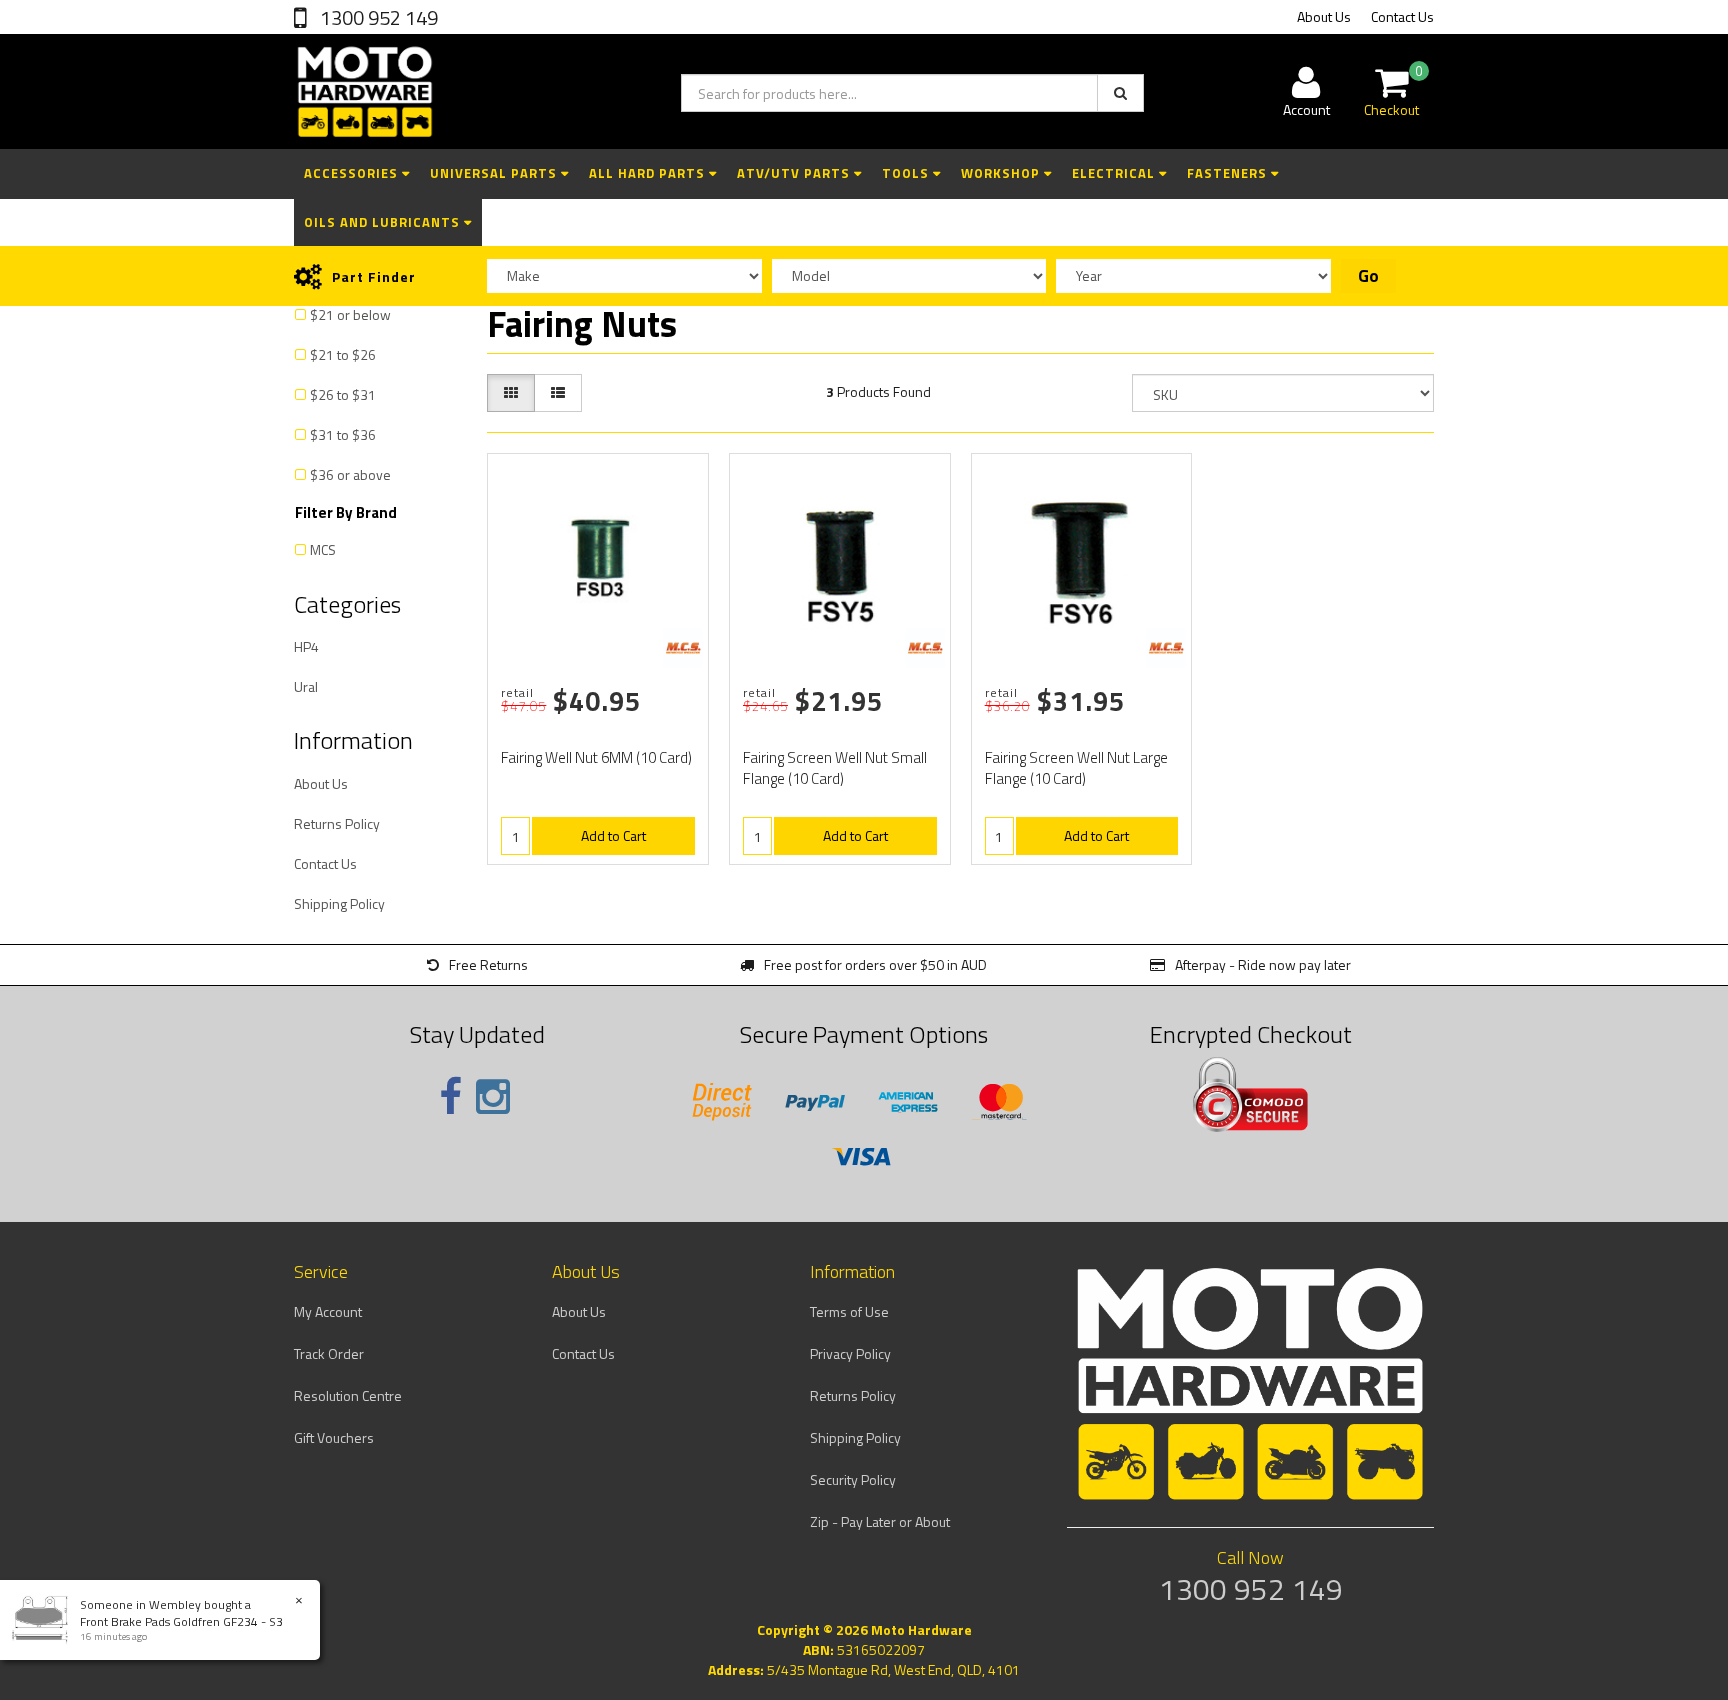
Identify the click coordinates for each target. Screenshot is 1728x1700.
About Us (1324, 16)
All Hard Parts (649, 173)
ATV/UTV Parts (795, 173)
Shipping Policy (339, 903)
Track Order (329, 1353)
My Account (328, 1311)
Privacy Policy (850, 1353)
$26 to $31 (343, 394)
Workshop (1002, 173)
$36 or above (350, 474)
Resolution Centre (348, 1395)
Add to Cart (613, 835)
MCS (323, 549)
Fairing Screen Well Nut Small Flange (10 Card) (835, 768)
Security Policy (853, 1479)
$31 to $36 (343, 434)
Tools (907, 173)
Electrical (1115, 173)
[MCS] (683, 648)
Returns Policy (337, 823)
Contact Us (1402, 16)
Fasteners (1229, 173)
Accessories (353, 173)
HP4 (306, 646)
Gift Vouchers (334, 1437)
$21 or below (350, 314)
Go (1368, 276)
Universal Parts (495, 173)
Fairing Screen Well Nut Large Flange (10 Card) (1076, 768)
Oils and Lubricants (384, 222)
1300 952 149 (377, 17)
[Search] (1120, 93)
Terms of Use (849, 1311)
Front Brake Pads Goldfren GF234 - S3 (181, 1621)
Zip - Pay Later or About (880, 1521)
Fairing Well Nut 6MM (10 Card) (596, 757)
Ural (306, 686)
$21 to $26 (343, 354)
